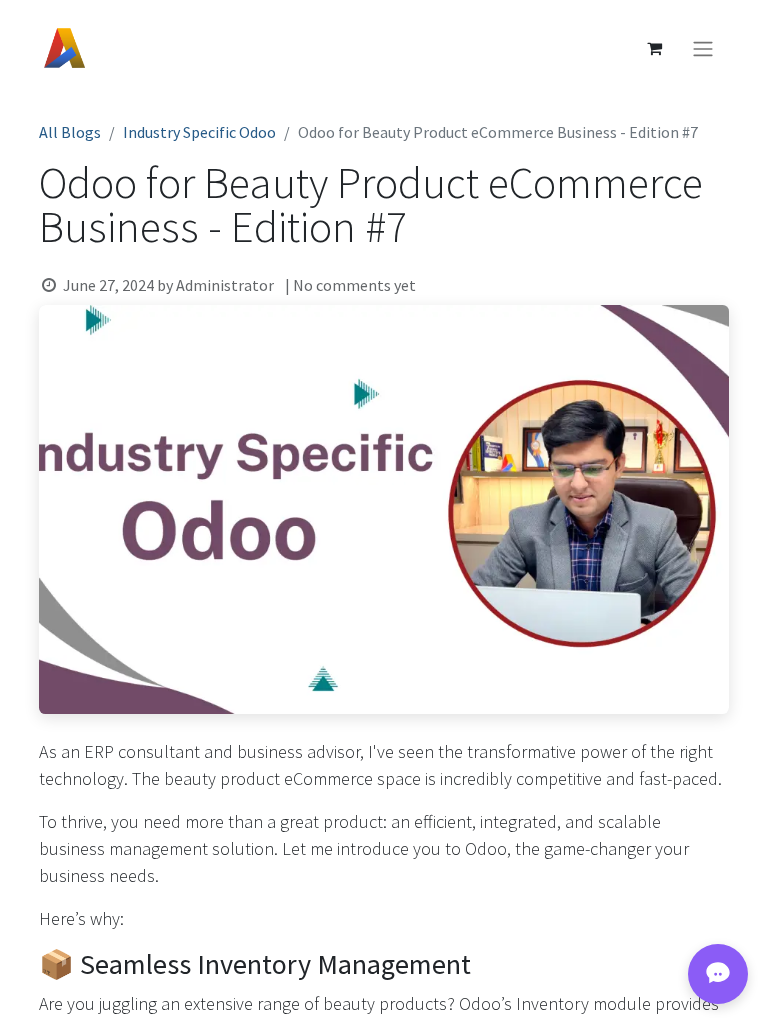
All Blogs (70, 132)
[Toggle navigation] (703, 48)
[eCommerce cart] (654, 48)
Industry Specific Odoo (199, 132)
